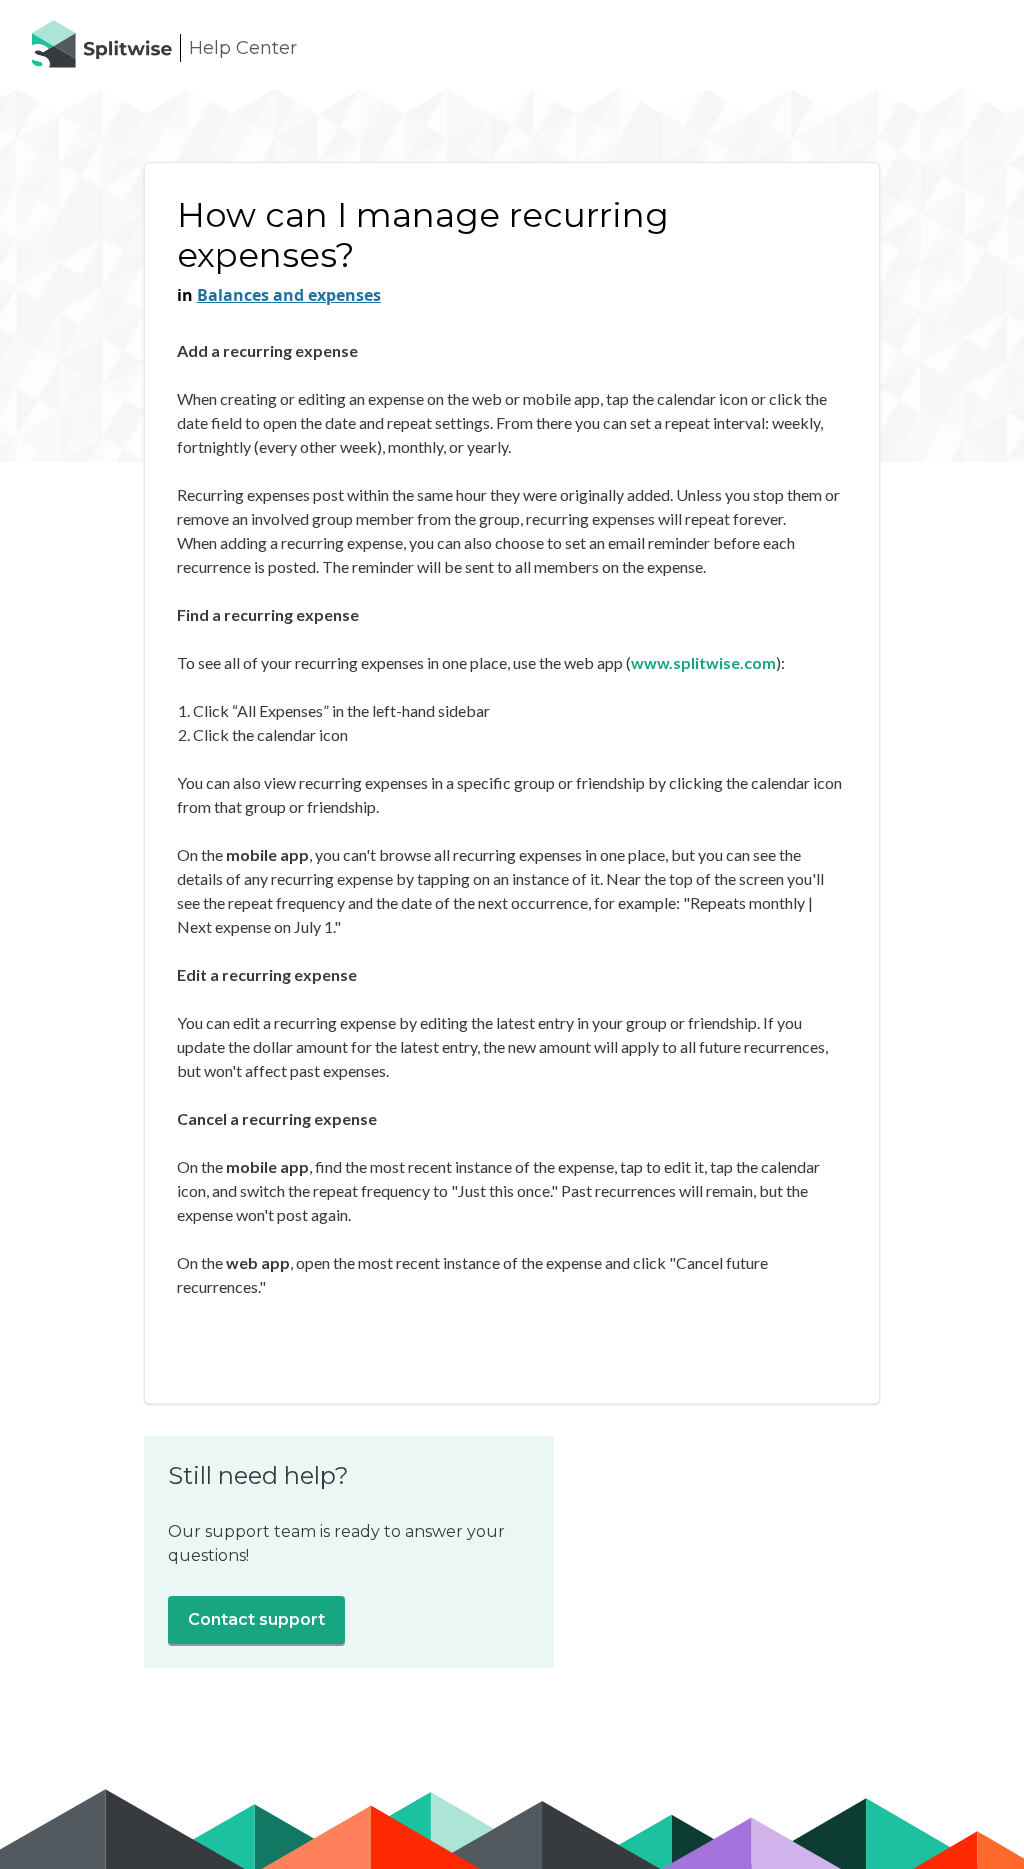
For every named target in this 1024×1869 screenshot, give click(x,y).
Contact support (256, 1619)
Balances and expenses (289, 295)
